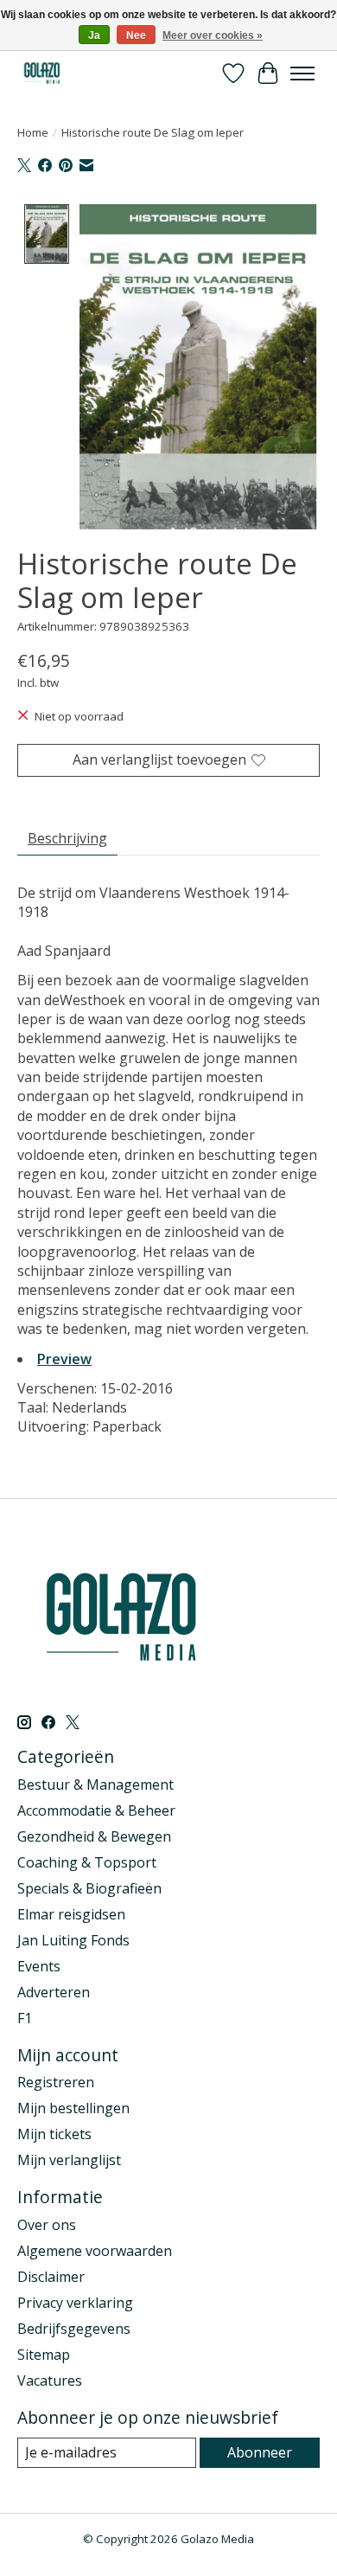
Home (33, 132)
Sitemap (44, 2355)
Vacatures (50, 2381)
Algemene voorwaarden (95, 2251)
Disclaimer (51, 2277)
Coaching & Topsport (87, 1862)
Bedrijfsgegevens (74, 2329)
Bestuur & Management (95, 1785)
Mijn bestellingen (73, 2108)
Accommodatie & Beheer (96, 1810)
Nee (136, 35)
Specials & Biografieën (89, 1888)
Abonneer (260, 2452)
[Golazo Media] (42, 73)
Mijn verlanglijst (69, 2160)
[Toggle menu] (302, 74)
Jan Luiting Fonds (73, 1940)
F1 (25, 2018)
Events (39, 1966)
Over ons (47, 2225)
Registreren (56, 2082)
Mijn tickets (54, 2134)
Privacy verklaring (75, 2303)
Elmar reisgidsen (71, 1914)
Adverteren (54, 1992)
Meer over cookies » (213, 35)
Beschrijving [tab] (67, 838)
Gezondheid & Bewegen (94, 1836)
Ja (94, 35)
